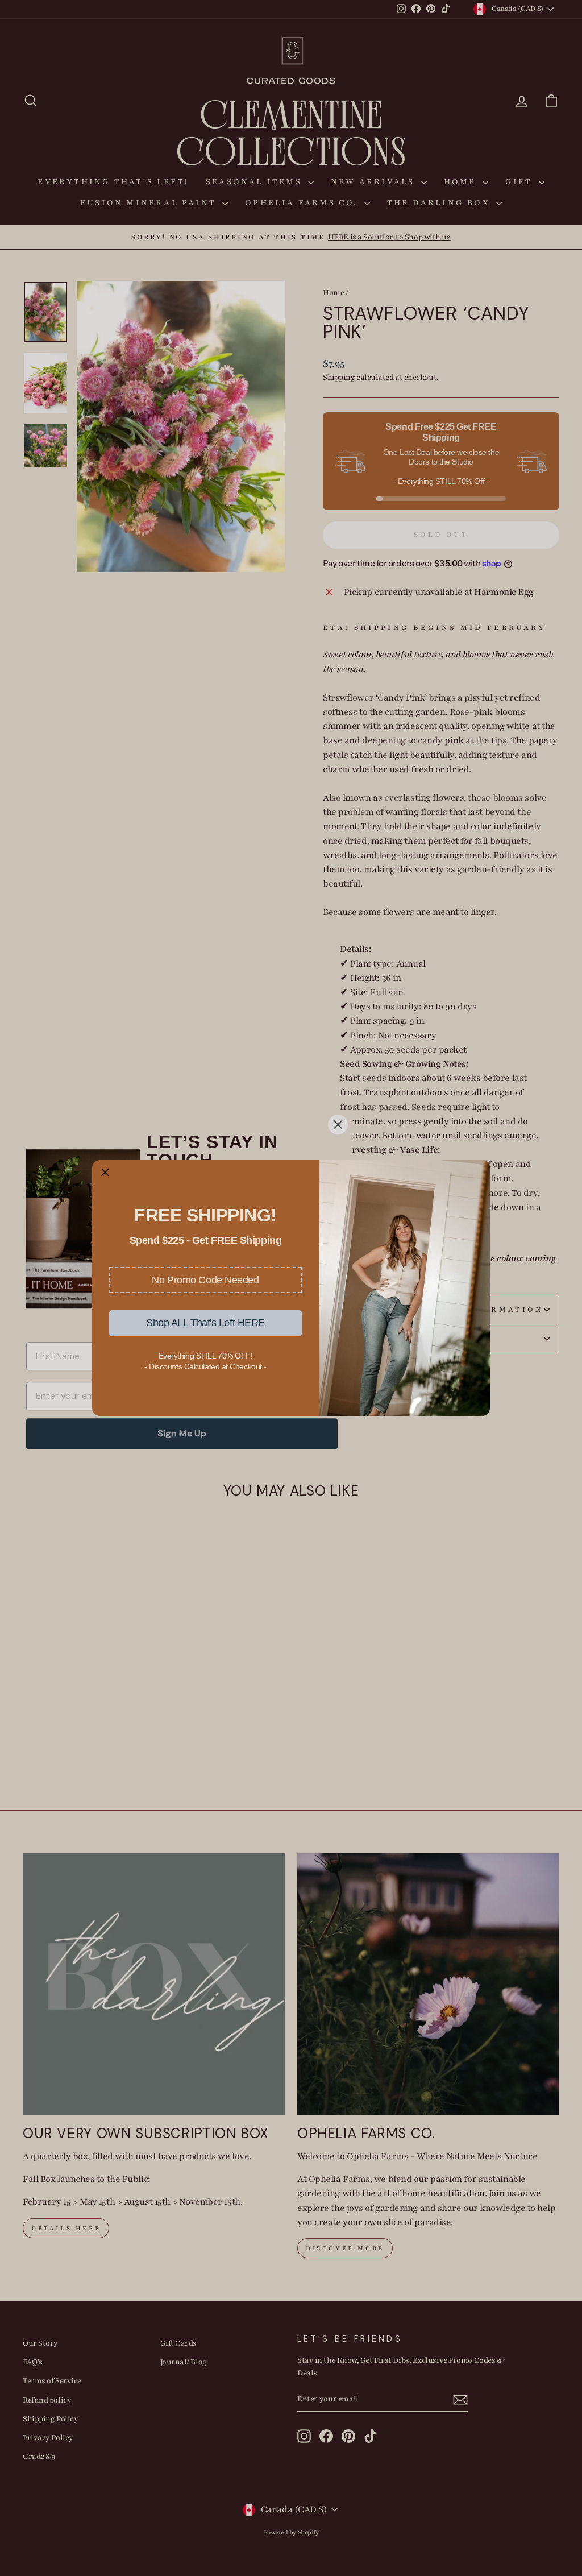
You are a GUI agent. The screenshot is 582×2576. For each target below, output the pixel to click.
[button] (205, 1280)
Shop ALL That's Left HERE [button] (205, 1323)
